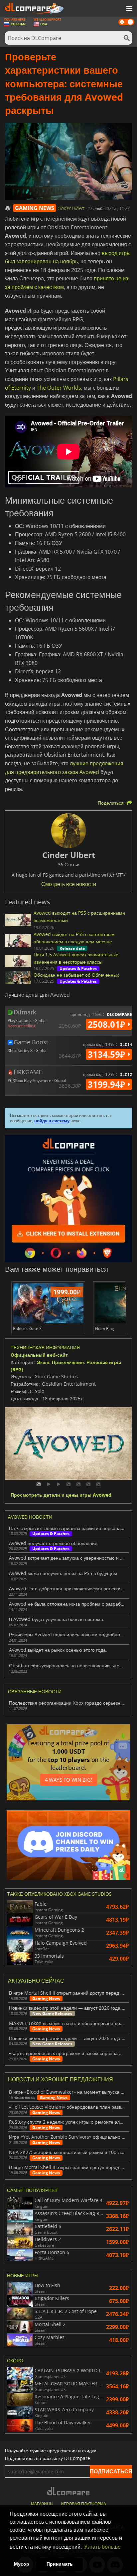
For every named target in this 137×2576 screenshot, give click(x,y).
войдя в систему (52, 1121)
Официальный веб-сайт (39, 1355)
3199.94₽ (108, 1084)
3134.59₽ (108, 1054)
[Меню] (129, 9)
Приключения (68, 1362)
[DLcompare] (69, 2491)
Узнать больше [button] (102, 2547)
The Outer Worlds (59, 388)
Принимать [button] (60, 2564)
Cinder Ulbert (71, 208)
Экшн (43, 1362)
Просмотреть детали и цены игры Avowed (61, 1495)
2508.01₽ (108, 1024)
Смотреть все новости (69, 884)
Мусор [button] (22, 2564)
